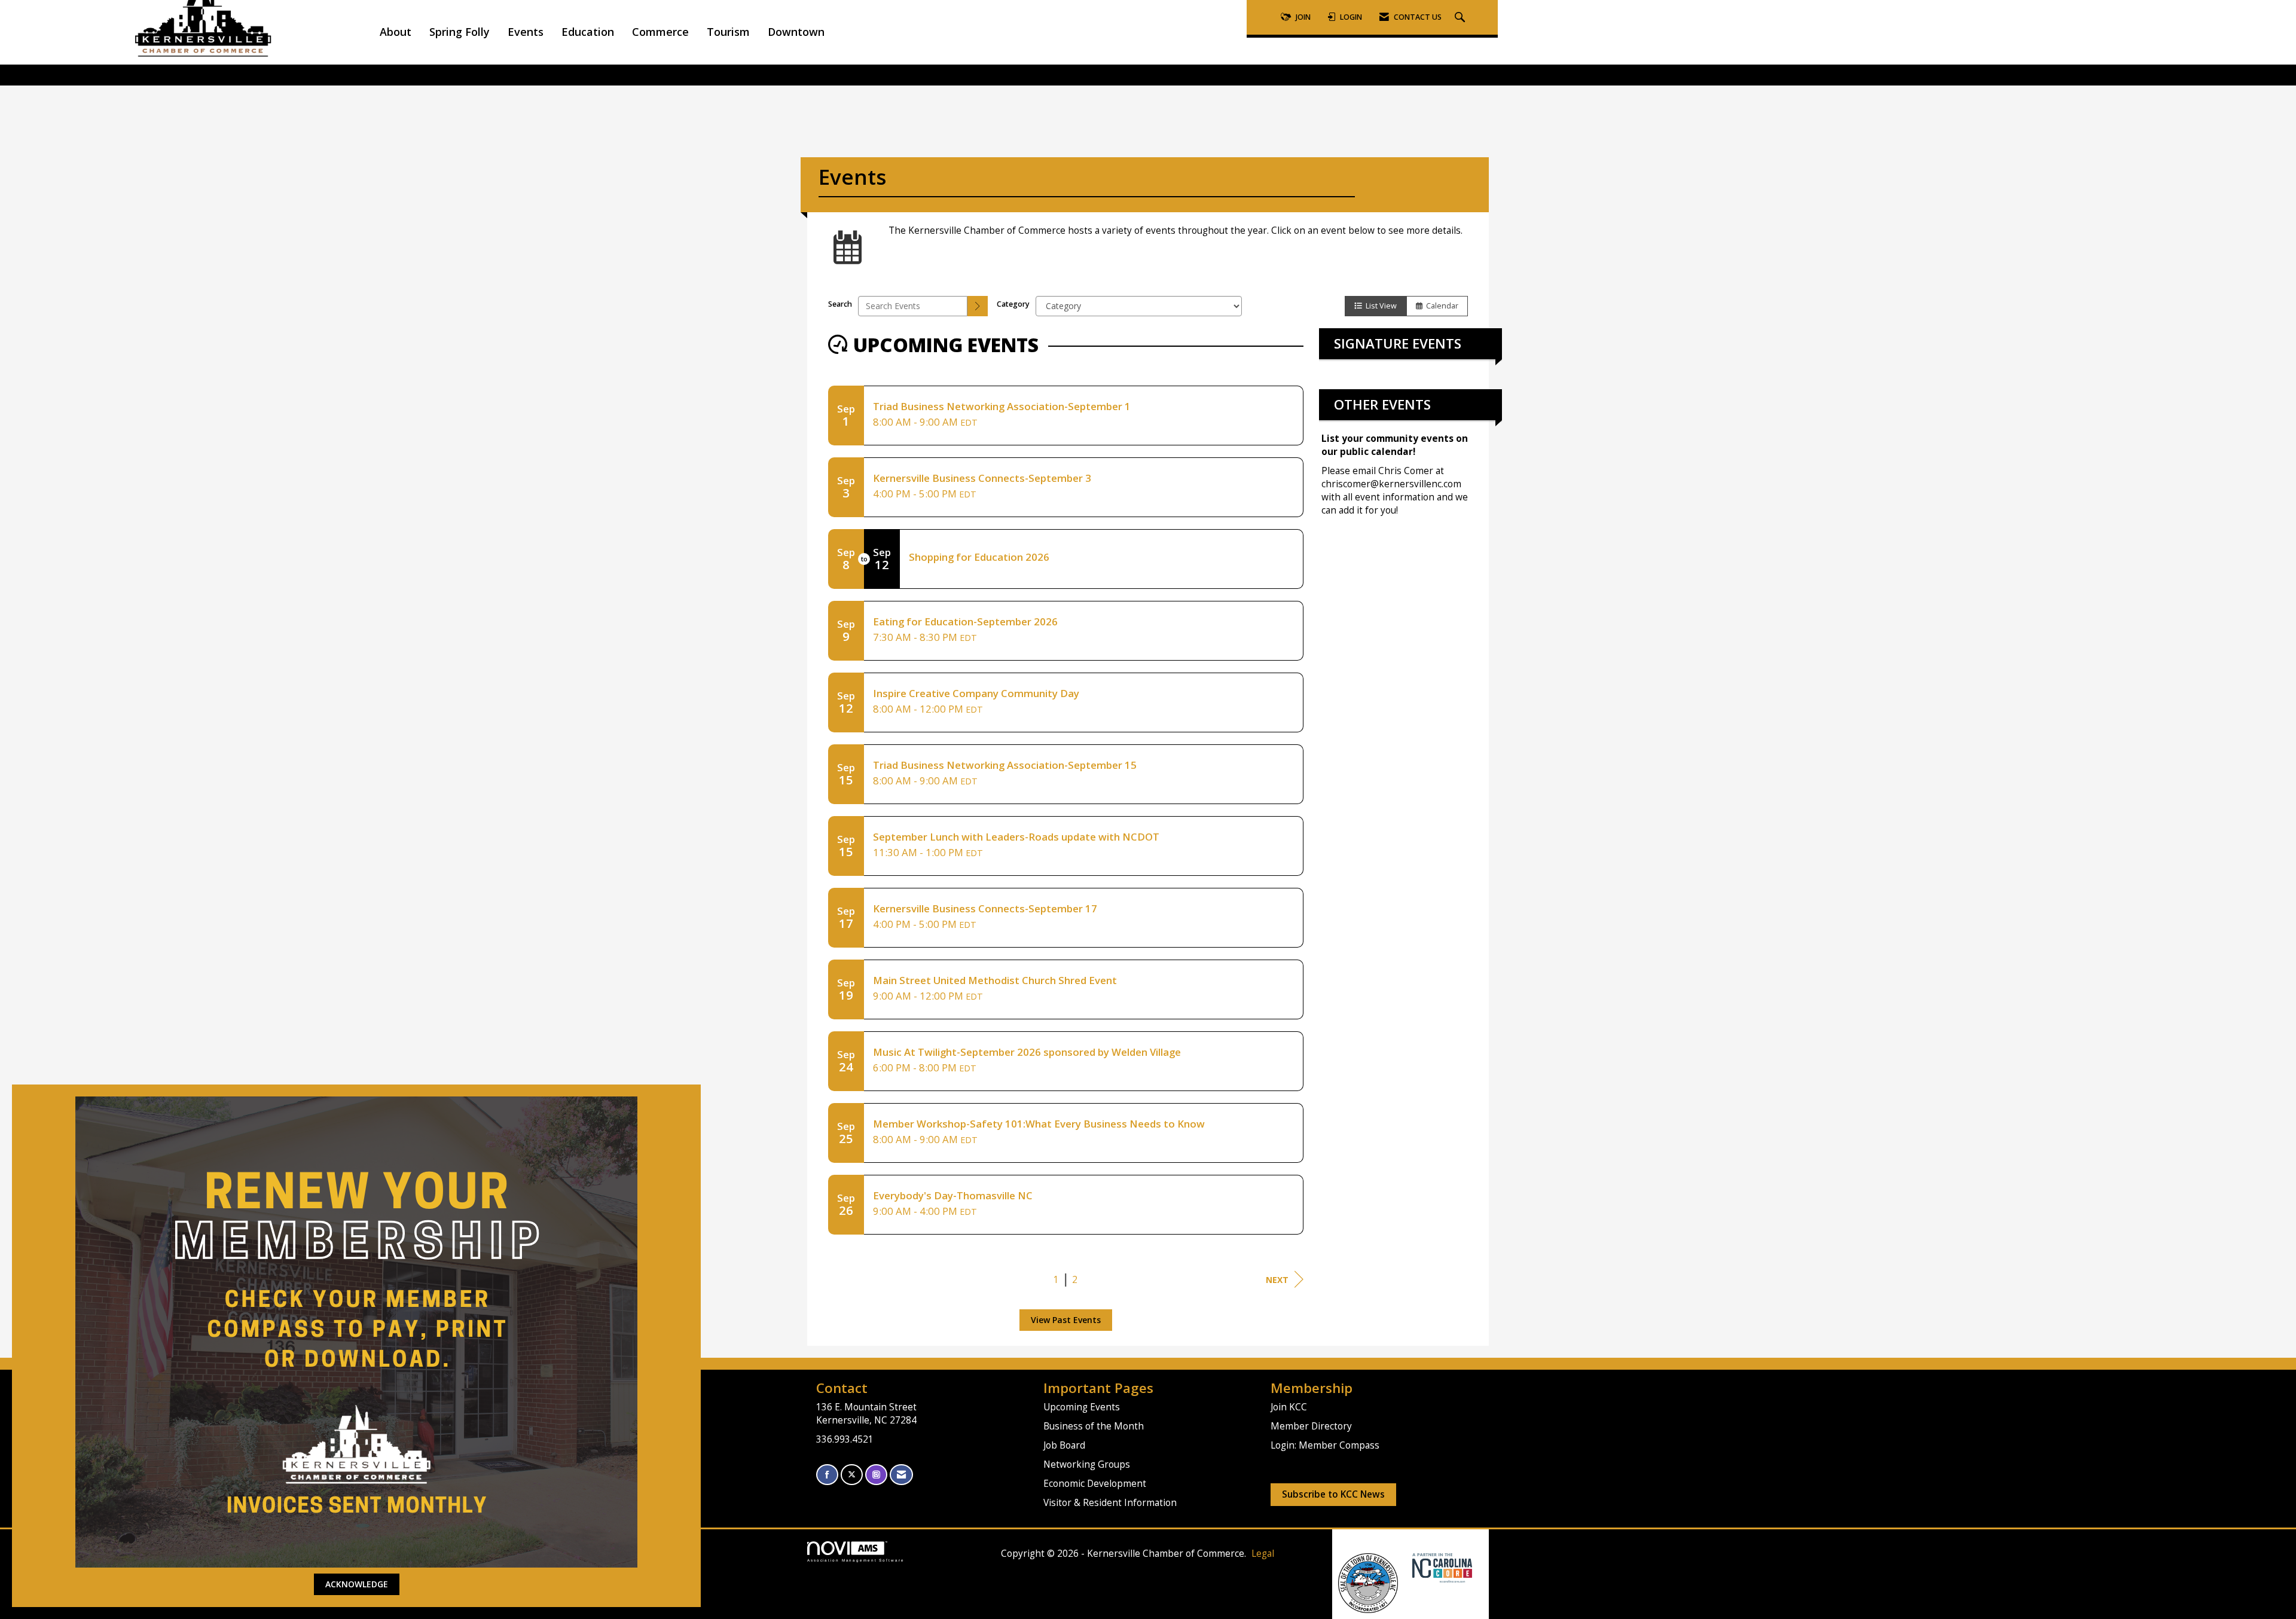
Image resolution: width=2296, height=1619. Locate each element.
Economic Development (1095, 1484)
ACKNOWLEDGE (357, 1584)
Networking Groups (1087, 1464)
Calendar (1440, 306)
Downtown (796, 32)
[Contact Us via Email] (901, 1475)
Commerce (660, 32)
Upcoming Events (1082, 1407)
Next (1277, 1280)
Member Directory (1311, 1426)
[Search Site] (1461, 18)
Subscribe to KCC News (1333, 1494)
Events (526, 32)
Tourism (728, 32)
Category (1013, 304)
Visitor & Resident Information (1110, 1503)
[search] (978, 306)
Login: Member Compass (1325, 1445)
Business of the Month (1094, 1426)
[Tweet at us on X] (852, 1475)
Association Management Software (856, 1560)
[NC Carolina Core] (1441, 1567)
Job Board (1064, 1445)
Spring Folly (459, 32)
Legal (1263, 1554)
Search (840, 304)
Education (588, 32)
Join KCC (1289, 1407)
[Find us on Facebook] (827, 1475)
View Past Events (1066, 1320)
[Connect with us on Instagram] (876, 1475)
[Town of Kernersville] (1408, 1567)
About (396, 32)
